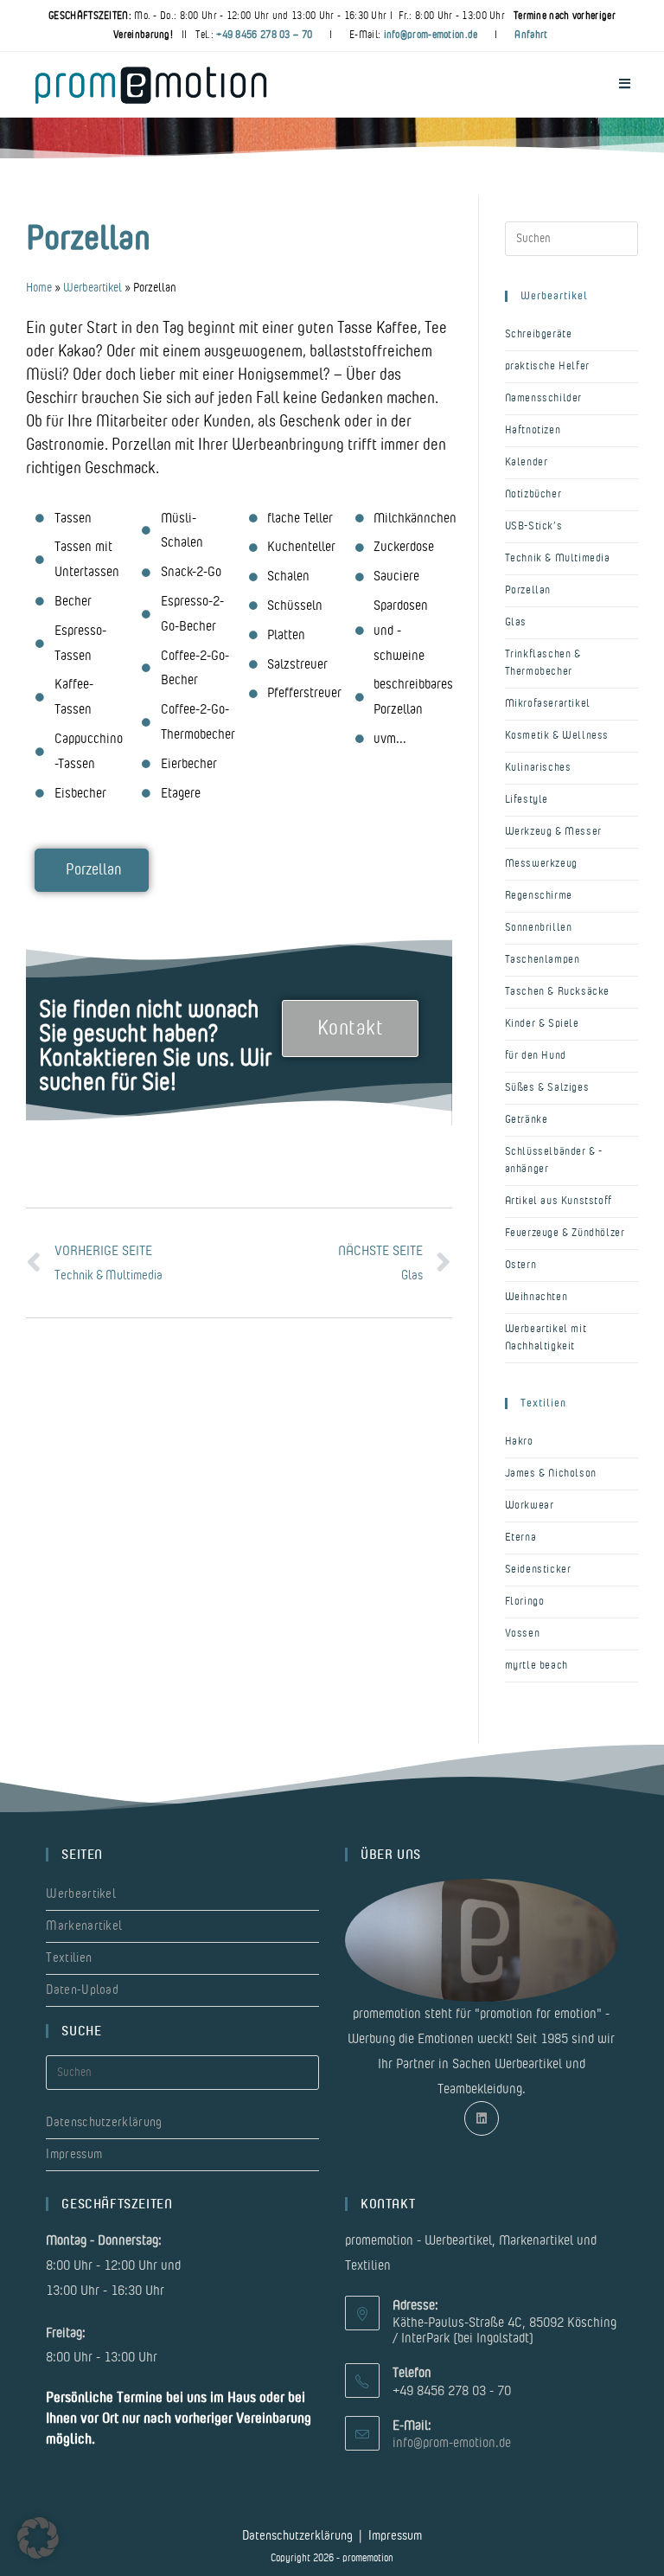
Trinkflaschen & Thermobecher (543, 663)
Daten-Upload (82, 1990)
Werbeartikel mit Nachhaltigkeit (546, 1338)
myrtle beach (536, 1666)
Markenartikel (84, 1926)
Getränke (527, 1120)
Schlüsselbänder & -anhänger (554, 1160)
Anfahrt (531, 35)
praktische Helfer (547, 366)
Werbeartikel (93, 288)
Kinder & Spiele (542, 1024)
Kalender (527, 462)
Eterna (521, 1538)
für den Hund (536, 1056)
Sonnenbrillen (539, 928)
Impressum (74, 2154)
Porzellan (528, 590)
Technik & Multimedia (558, 558)
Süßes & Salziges (547, 1088)
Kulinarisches (538, 768)
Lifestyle (527, 800)
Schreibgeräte (539, 334)
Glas (516, 622)
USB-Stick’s (534, 526)
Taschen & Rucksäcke (557, 992)
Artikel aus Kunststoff (559, 1201)
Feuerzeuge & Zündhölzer (565, 1233)
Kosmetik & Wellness (557, 736)
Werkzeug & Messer (553, 832)
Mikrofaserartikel (548, 704)
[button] (38, 2538)
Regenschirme (539, 896)
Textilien (69, 1958)
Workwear (530, 1506)
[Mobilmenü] (625, 84)
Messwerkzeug (541, 864)
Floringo (525, 1602)
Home (39, 288)
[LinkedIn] (482, 2118)
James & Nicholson (551, 1474)
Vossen (523, 1634)
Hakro (519, 1442)
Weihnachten (536, 1297)
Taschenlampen (543, 960)
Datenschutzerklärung (104, 2122)
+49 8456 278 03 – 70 (264, 35)
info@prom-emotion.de (431, 35)
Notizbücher (533, 494)
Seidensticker (538, 1570)
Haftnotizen (533, 430)
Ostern (521, 1265)
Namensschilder (543, 398)
